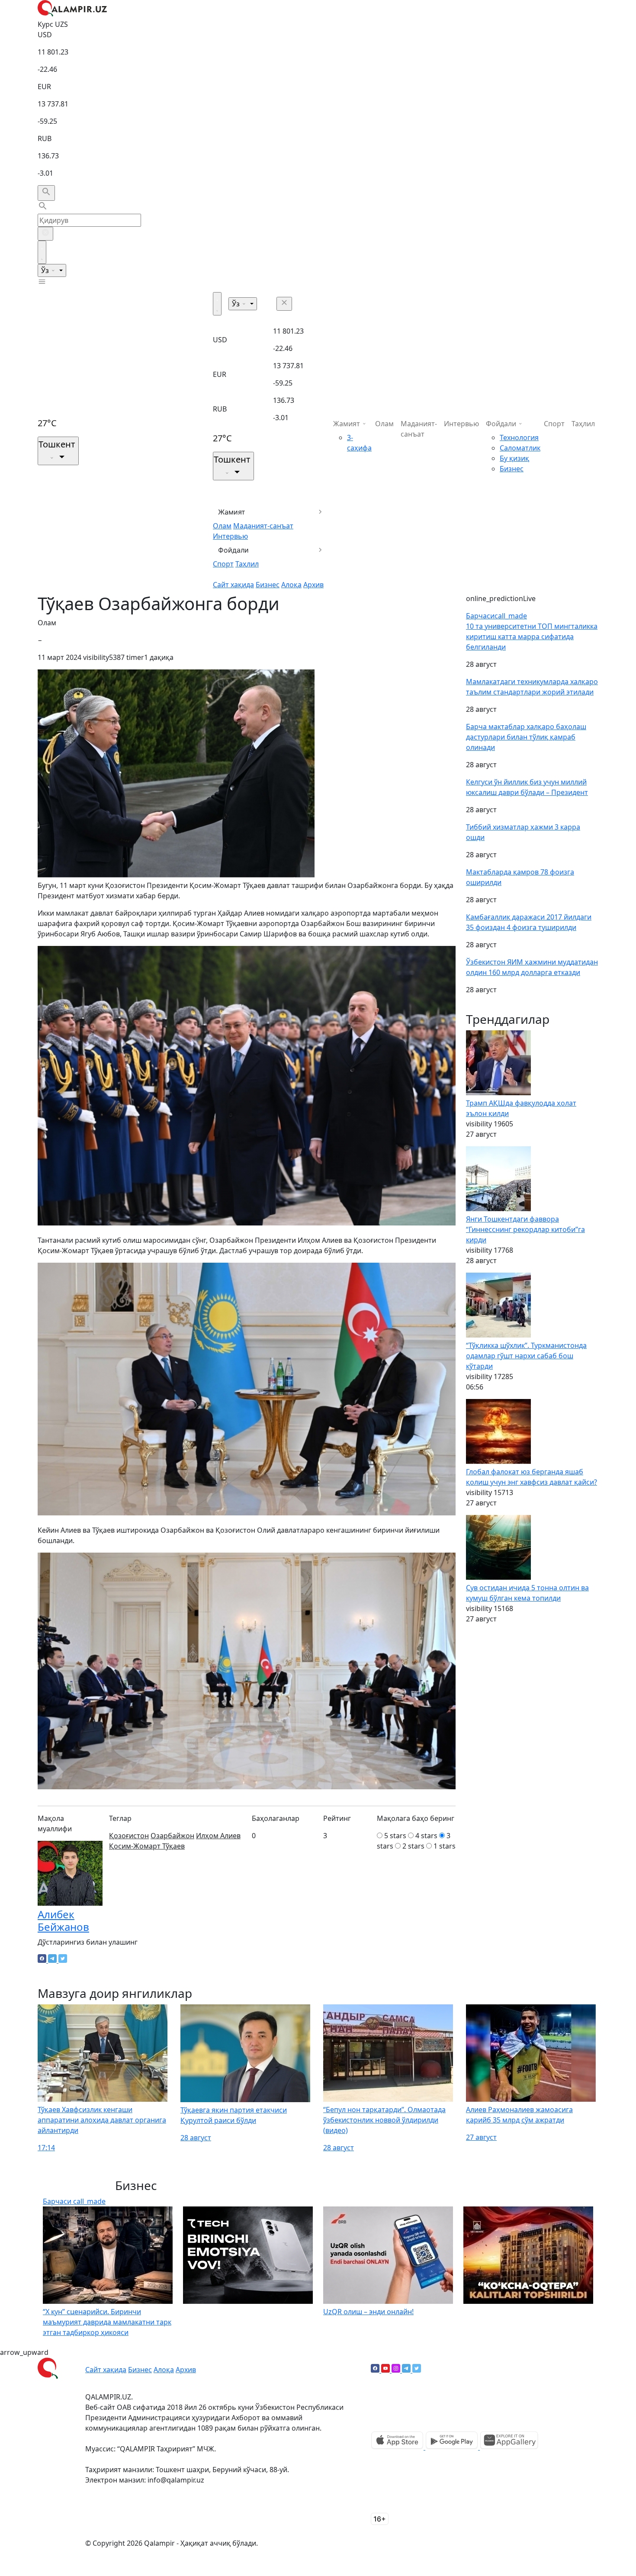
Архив (313, 585)
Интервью (230, 536)
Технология (519, 437)
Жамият (232, 512)
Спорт (223, 564)
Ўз (46, 270)
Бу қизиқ (514, 458)
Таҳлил (247, 564)
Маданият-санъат (263, 526)
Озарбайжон (172, 1836)
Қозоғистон (129, 1836)
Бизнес (268, 585)
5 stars (395, 1836)
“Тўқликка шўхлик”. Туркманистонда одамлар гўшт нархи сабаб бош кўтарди (526, 1356)
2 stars (413, 1846)
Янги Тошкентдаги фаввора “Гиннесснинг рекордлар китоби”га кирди (525, 1229)
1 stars (445, 1846)
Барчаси (496, 616)
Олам (222, 526)
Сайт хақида (233, 585)
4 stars (426, 1836)
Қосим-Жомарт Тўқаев (147, 1846)
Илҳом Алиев (218, 1836)
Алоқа (291, 585)
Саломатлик (520, 448)
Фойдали (233, 550)
